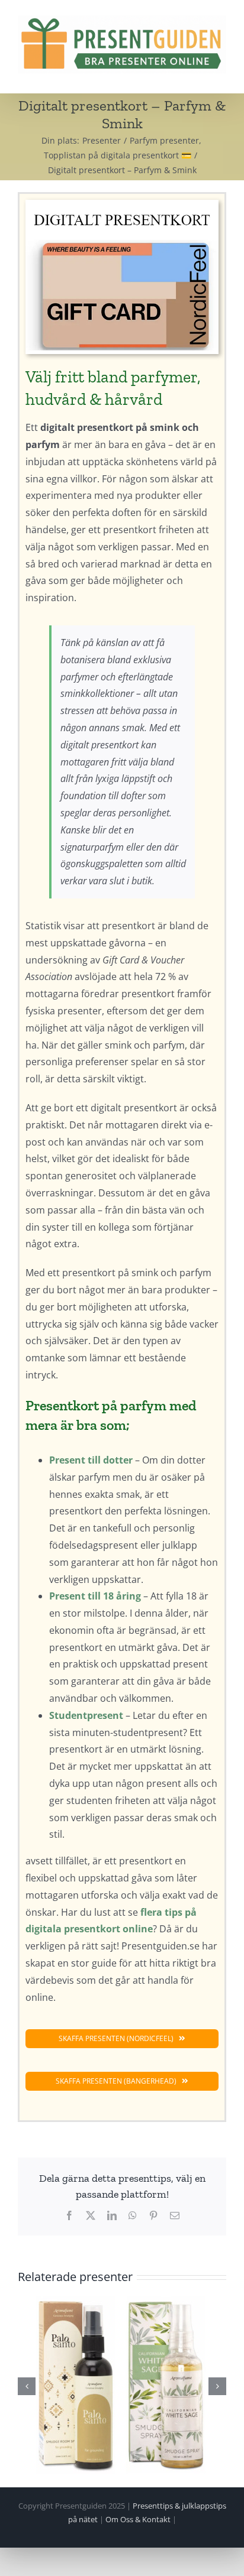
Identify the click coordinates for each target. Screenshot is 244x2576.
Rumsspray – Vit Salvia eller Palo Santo (122, 2385)
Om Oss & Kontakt (138, 2519)
